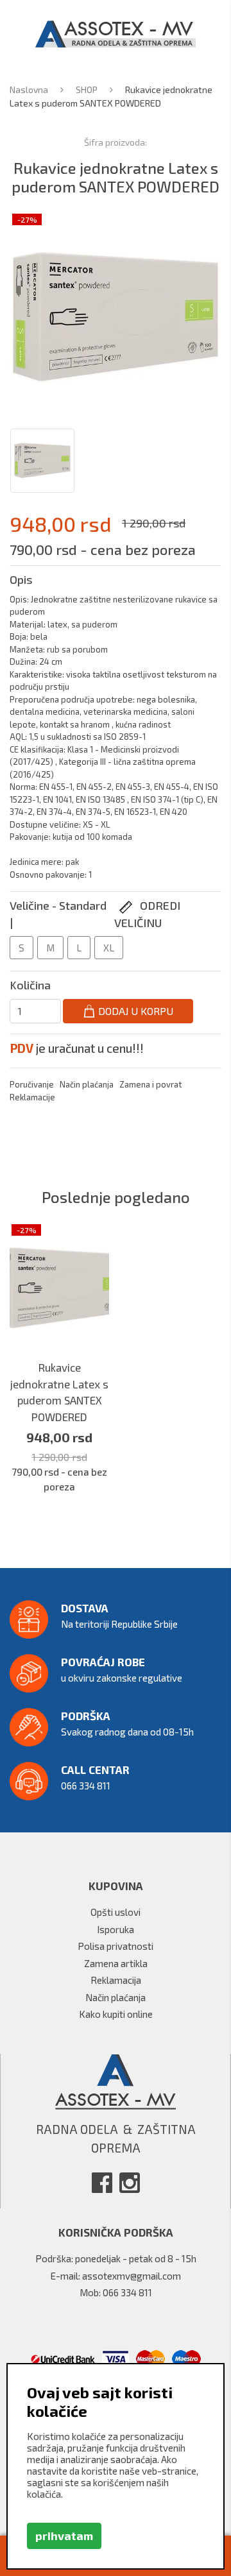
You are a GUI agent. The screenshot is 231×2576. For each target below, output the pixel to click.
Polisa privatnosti (116, 1946)
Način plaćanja (87, 1084)
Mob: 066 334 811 (116, 2292)
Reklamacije (32, 1097)
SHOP (88, 90)
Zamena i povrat (150, 1084)
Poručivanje (32, 1084)
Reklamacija (116, 1980)
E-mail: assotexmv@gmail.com (116, 2276)
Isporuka (116, 1929)
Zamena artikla (116, 1963)
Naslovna (30, 90)
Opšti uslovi (116, 1912)
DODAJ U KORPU (134, 1011)
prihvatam (64, 2536)
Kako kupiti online (116, 2014)
